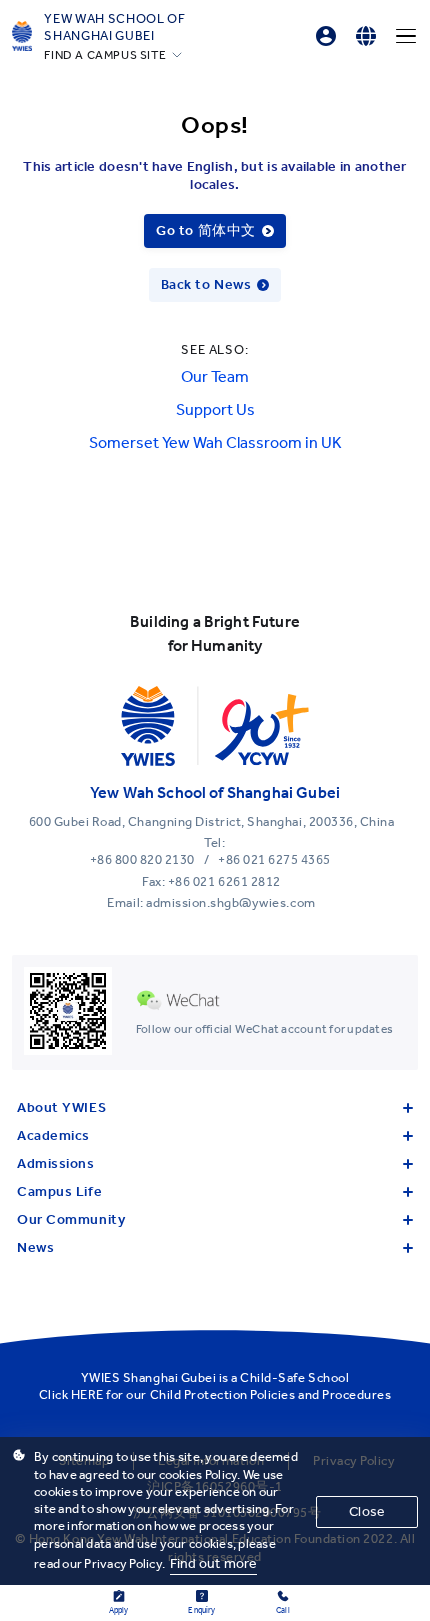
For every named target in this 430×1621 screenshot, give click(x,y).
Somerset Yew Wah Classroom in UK (215, 442)
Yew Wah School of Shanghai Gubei (114, 27)
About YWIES (61, 1107)
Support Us (215, 409)
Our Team (215, 376)
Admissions (56, 1163)
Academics (53, 1135)
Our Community (71, 1219)
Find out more (214, 1563)
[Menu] (406, 36)
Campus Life (59, 1191)
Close (367, 1511)
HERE (87, 1394)
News (35, 1247)
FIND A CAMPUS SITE (105, 55)
